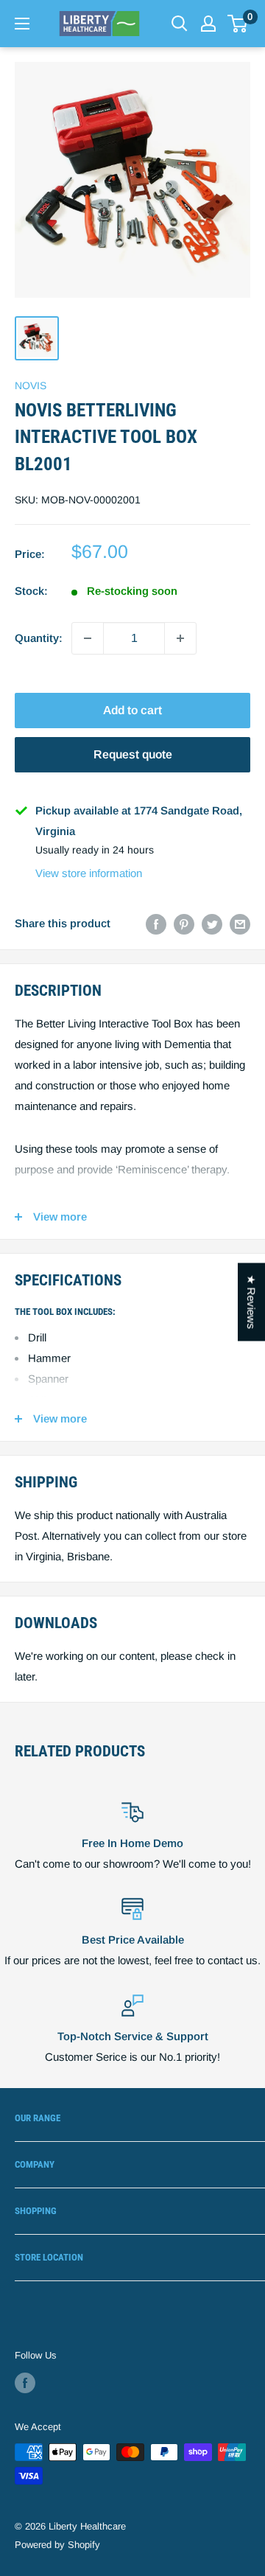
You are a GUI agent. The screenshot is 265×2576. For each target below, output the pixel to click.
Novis (31, 385)
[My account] (208, 24)
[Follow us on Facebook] (25, 2383)
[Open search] (180, 24)
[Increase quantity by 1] (180, 638)
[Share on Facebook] (156, 924)
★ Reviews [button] (251, 1302)
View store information (89, 873)
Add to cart (132, 710)
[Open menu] (22, 24)
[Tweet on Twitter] (212, 924)
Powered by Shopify (57, 2545)
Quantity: (39, 638)
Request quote (133, 754)
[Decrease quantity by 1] (88, 638)
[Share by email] (240, 924)
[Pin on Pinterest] (184, 924)
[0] (238, 24)
